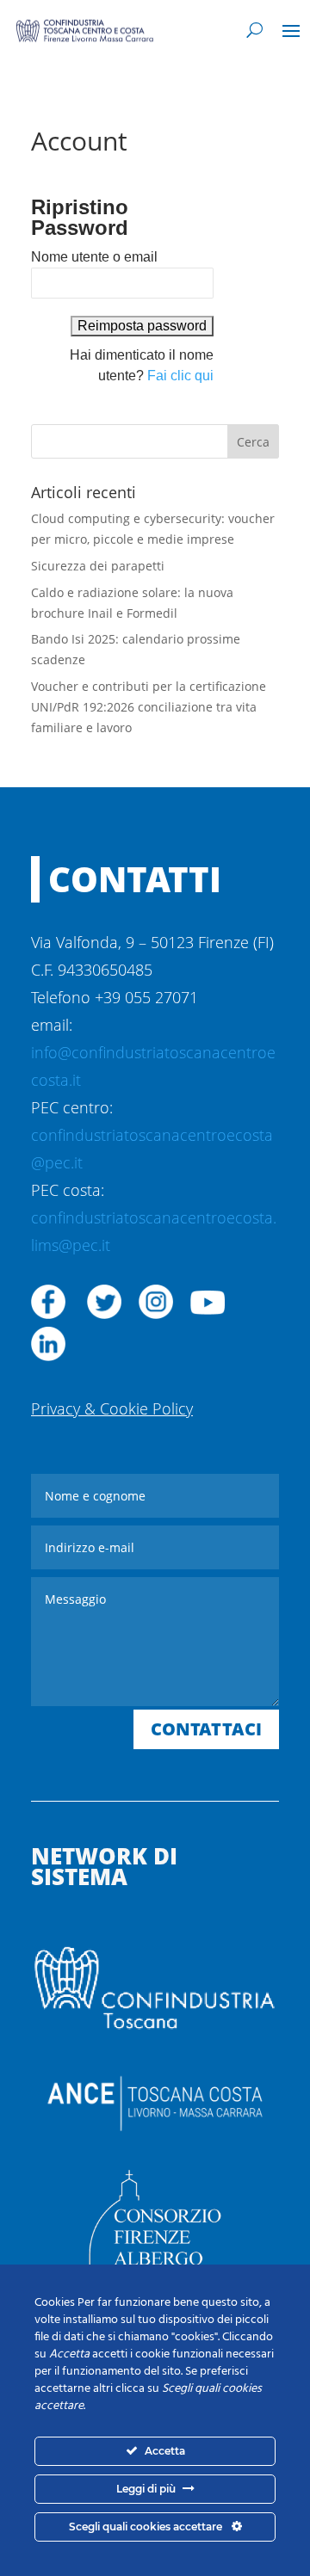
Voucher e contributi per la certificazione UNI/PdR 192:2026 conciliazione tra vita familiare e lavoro (149, 707)
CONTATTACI (206, 1729)
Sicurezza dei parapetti (98, 566)
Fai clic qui (180, 376)
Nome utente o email (94, 257)
